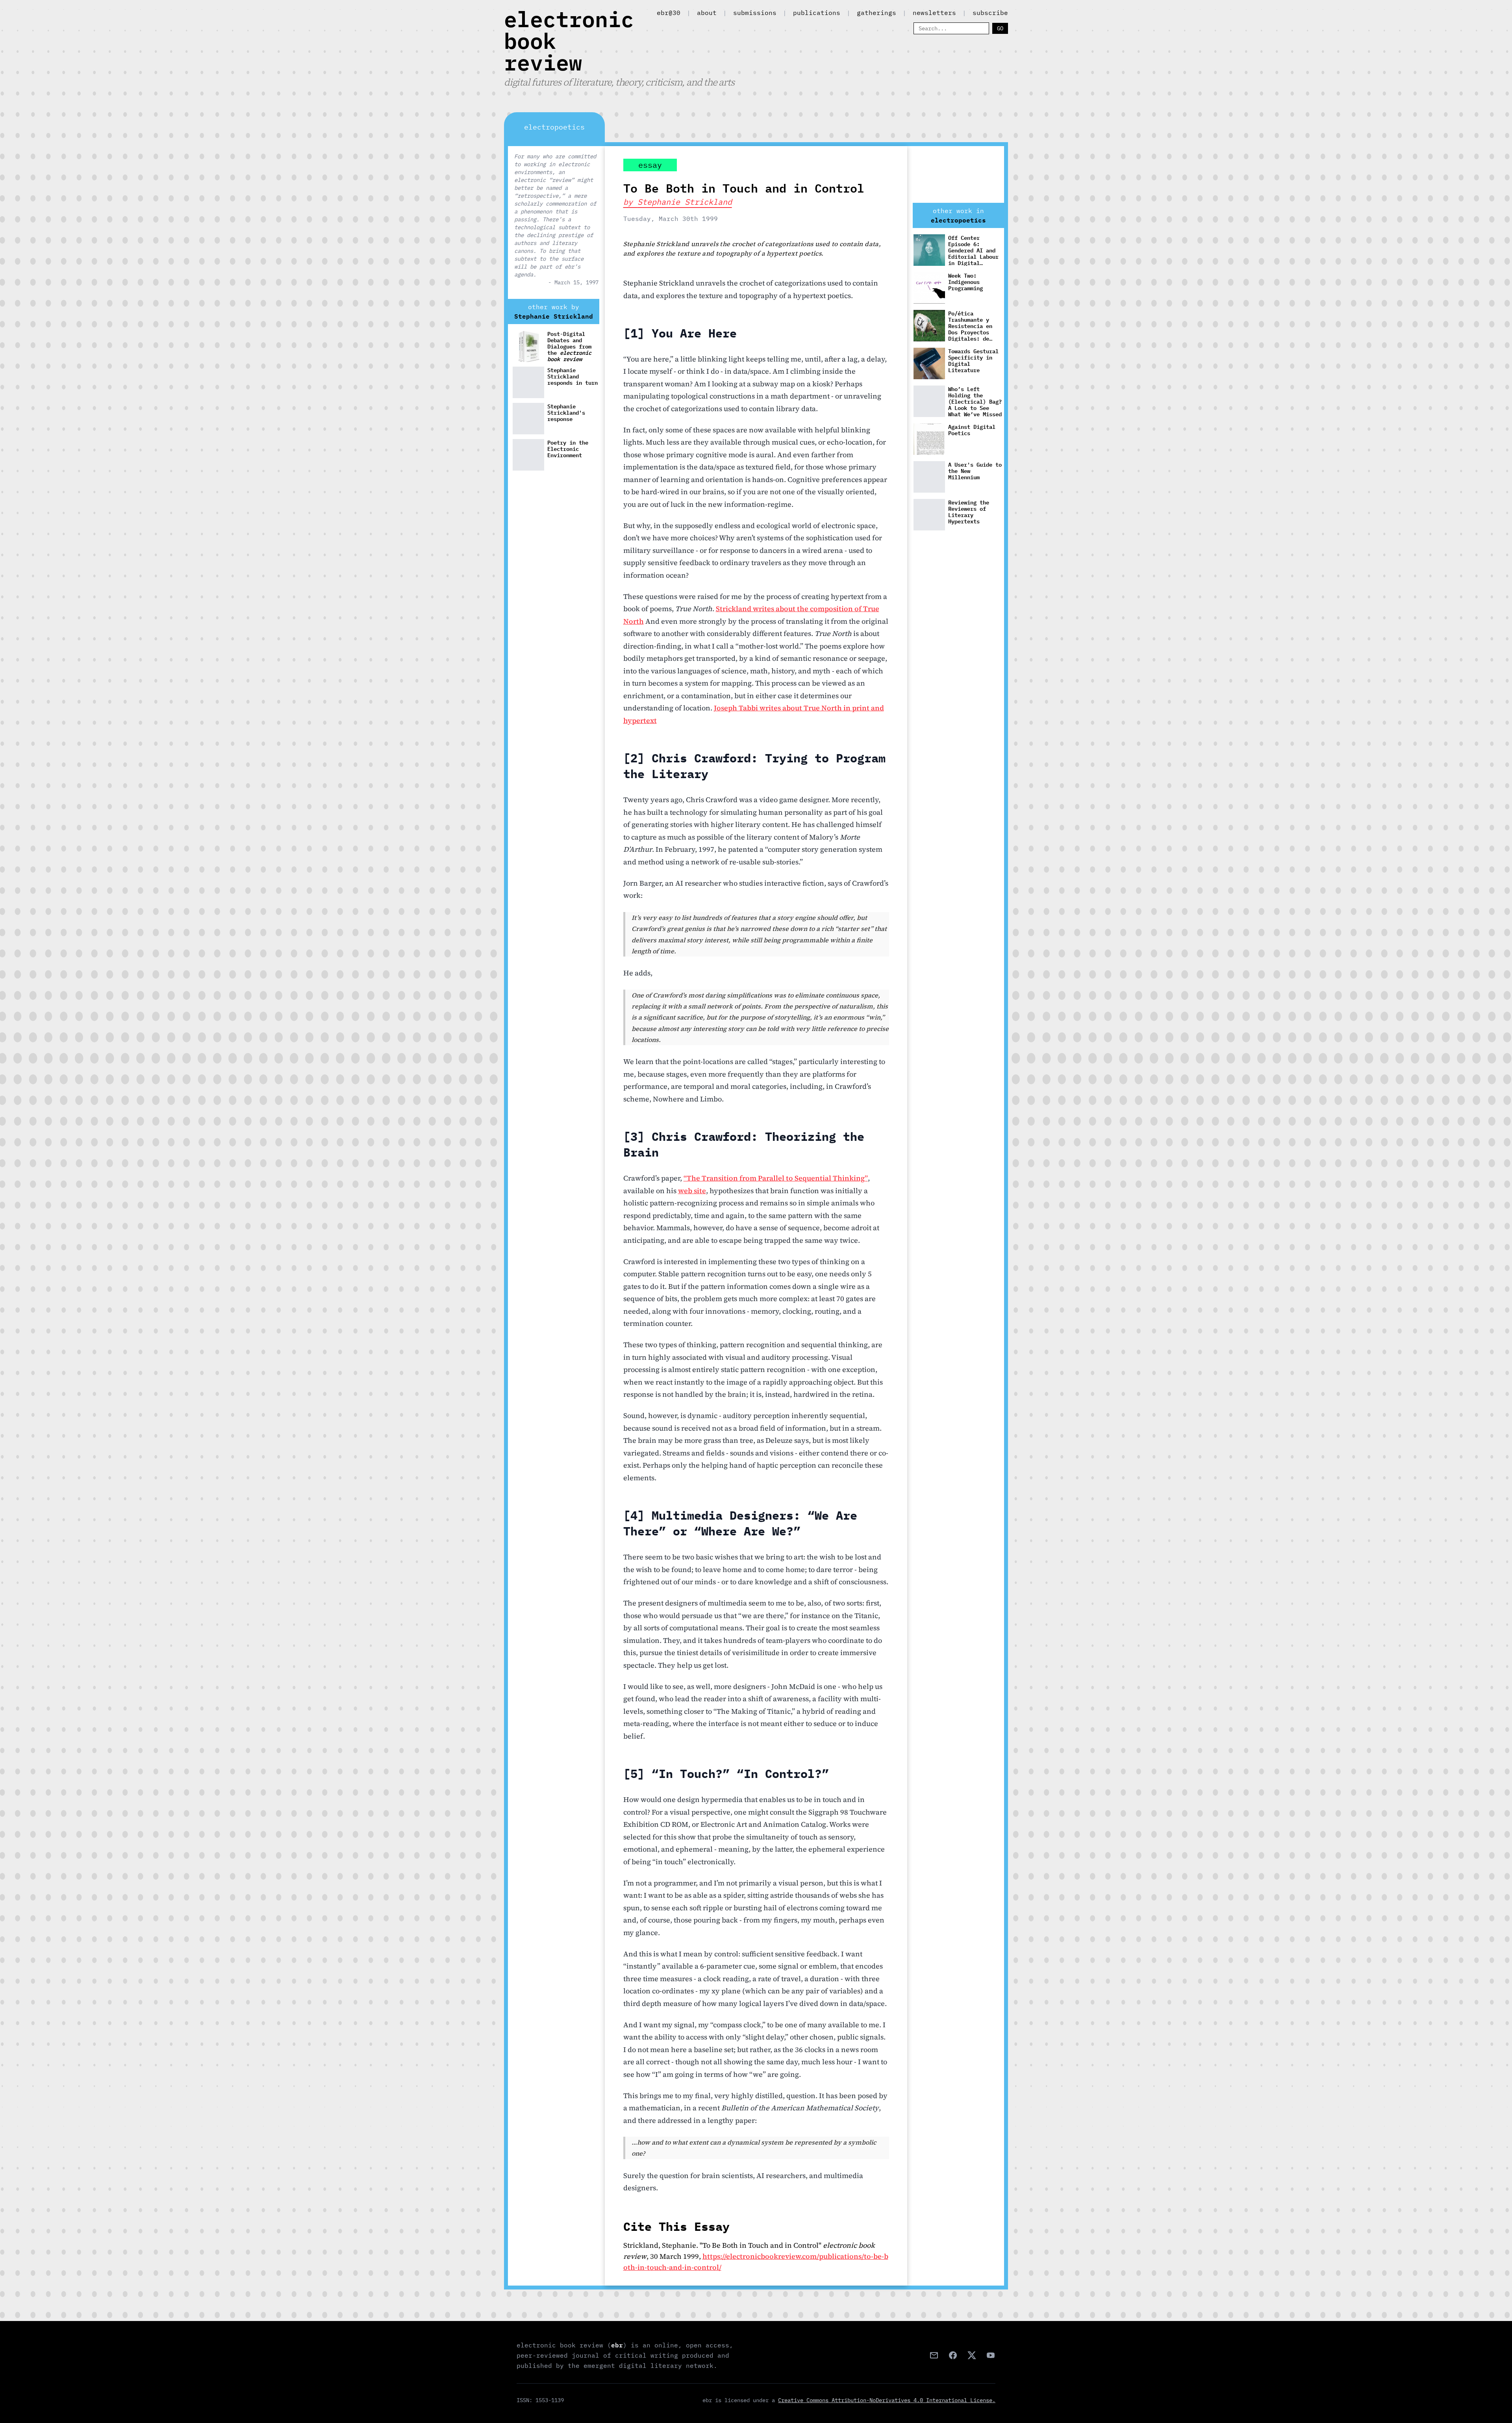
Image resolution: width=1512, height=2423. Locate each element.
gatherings (876, 13)
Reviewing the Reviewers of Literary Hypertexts (969, 512)
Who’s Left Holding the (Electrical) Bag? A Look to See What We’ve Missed (975, 401)
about (707, 13)
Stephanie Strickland (554, 316)
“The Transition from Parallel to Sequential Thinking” (776, 1178)
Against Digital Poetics (972, 430)
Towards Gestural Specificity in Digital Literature (973, 361)
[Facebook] (953, 2355)
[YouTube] (991, 2355)
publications (817, 13)
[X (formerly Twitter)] (972, 2355)
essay (650, 165)
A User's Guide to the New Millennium (975, 471)
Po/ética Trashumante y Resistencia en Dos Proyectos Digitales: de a (975, 326)
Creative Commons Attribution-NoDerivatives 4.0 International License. (887, 2400)
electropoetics (958, 220)
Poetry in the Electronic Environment (568, 449)
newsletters (934, 13)
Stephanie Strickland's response (566, 413)
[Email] (934, 2355)
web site (692, 1191)
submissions (755, 13)
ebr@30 (669, 13)
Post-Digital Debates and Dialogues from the (569, 346)
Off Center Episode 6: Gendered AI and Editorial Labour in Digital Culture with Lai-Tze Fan (975, 250)
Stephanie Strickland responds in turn (573, 377)
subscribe (990, 13)
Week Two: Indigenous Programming (965, 282)
